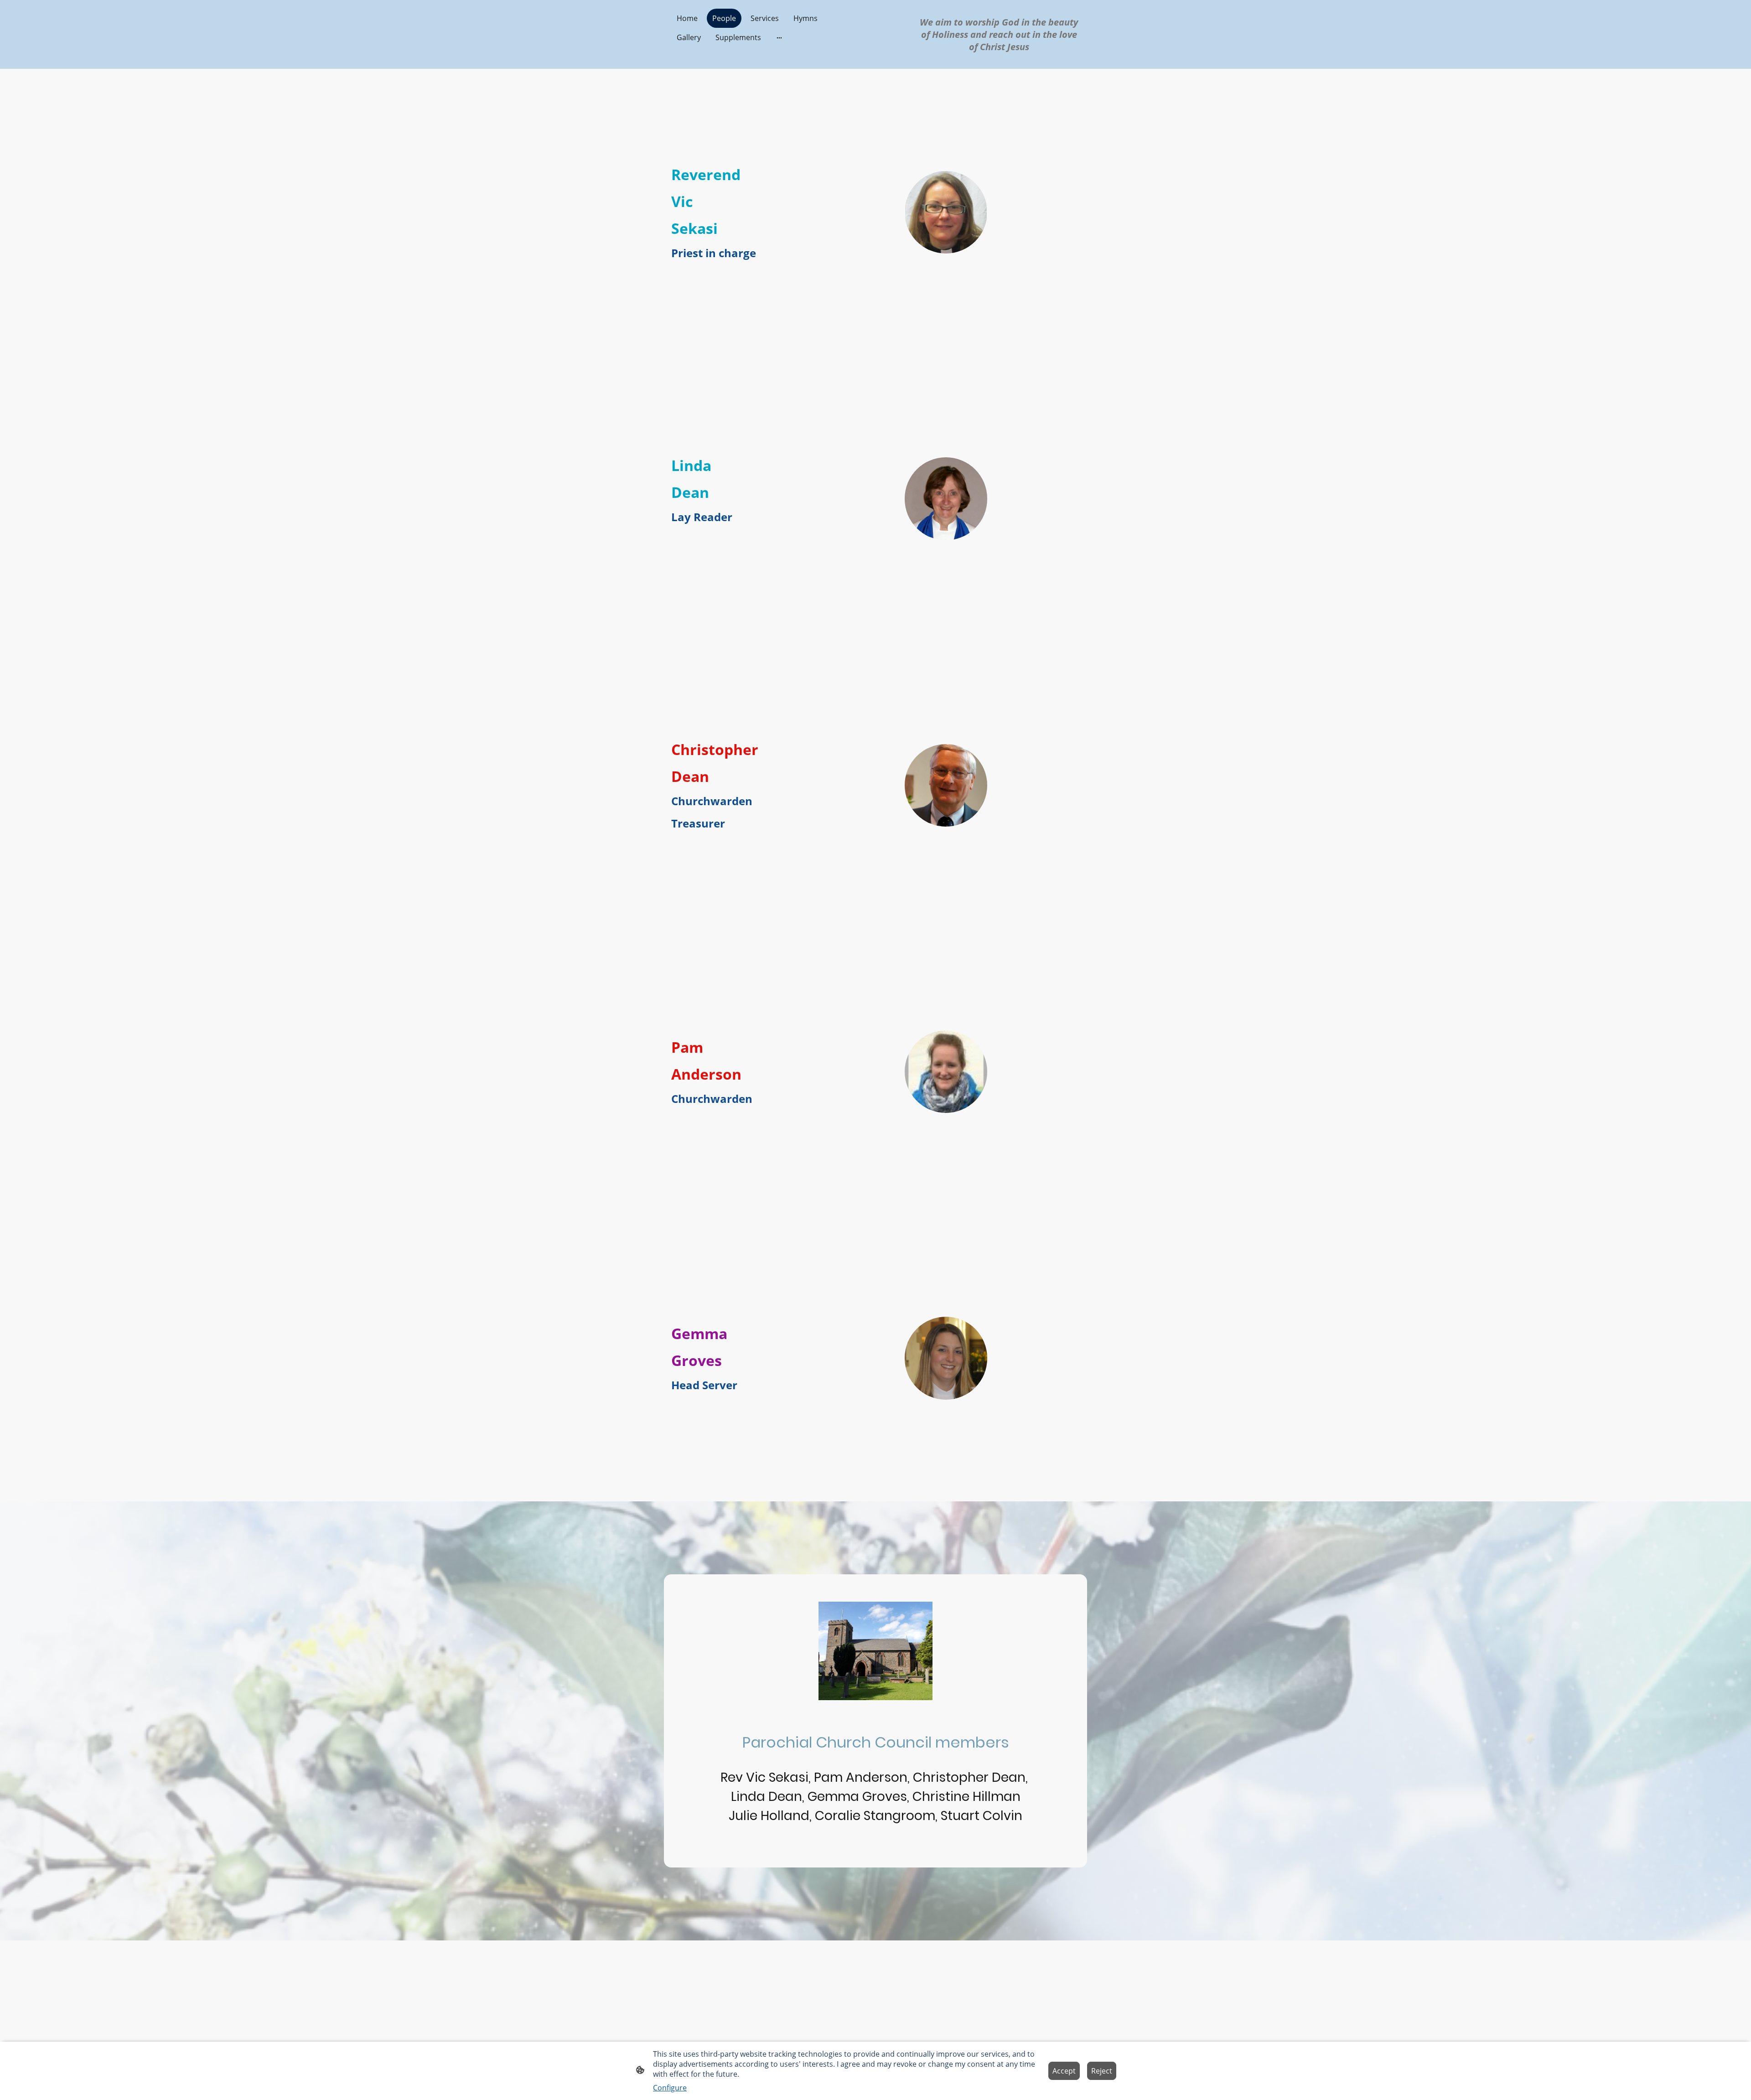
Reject (1102, 2071)
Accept (1064, 2071)
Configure (670, 2088)
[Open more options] (779, 37)
